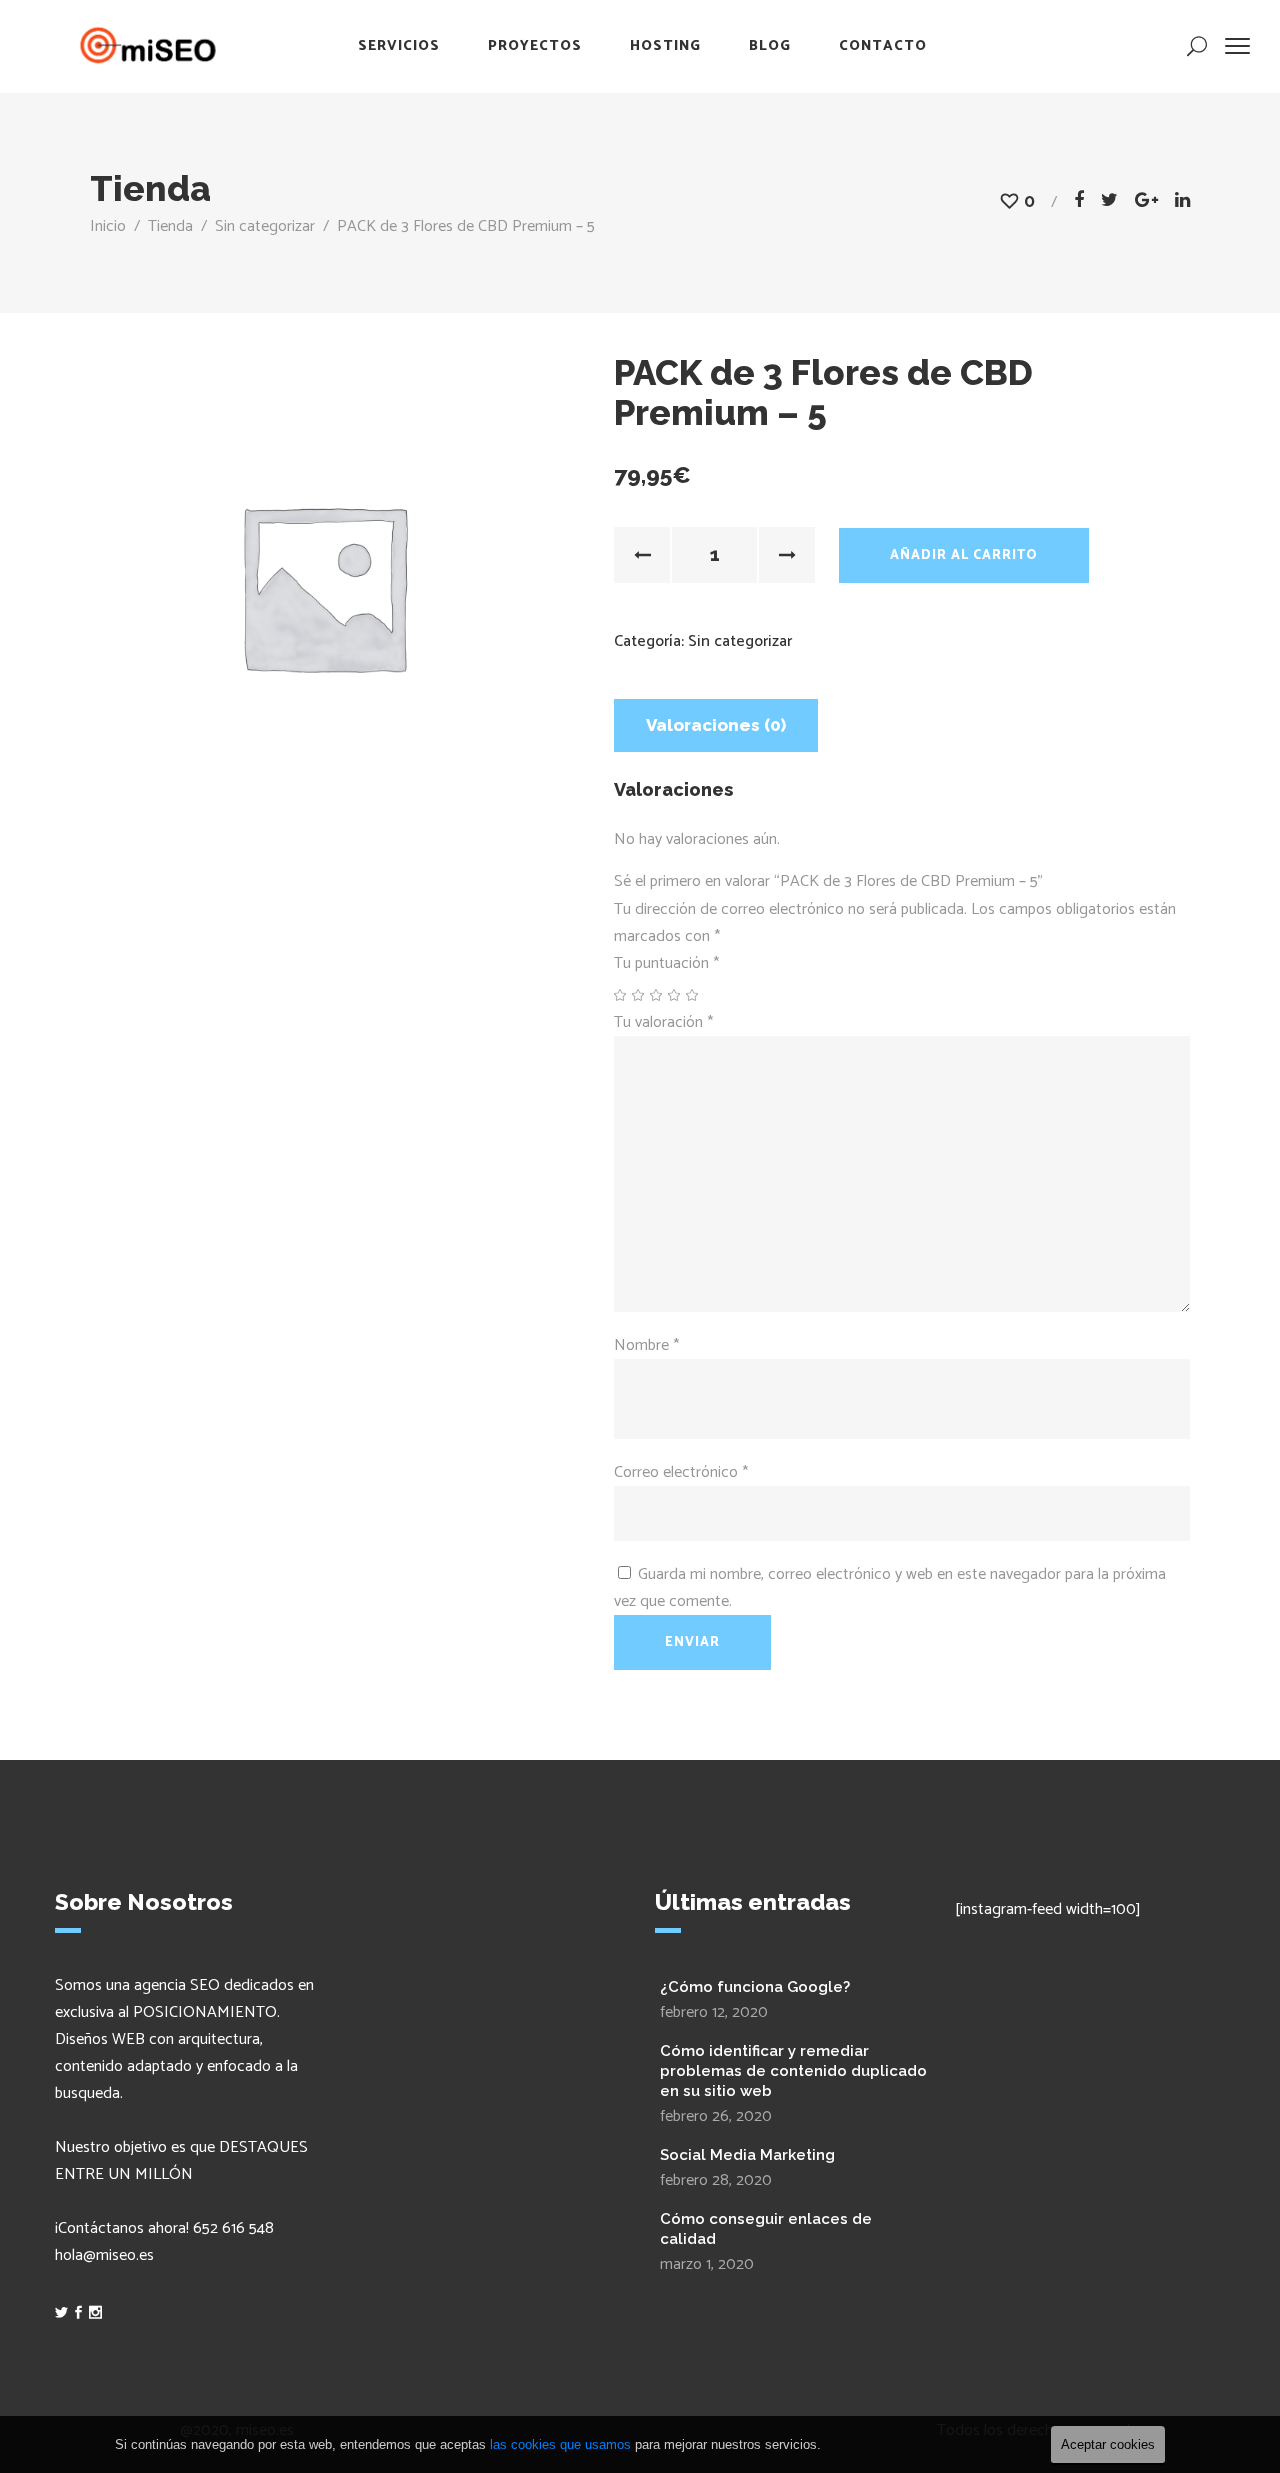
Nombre (646, 1345)
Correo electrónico (681, 1472)
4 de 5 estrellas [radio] (675, 995)
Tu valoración (663, 1022)
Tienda (170, 226)
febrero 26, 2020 (716, 2116)
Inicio (108, 226)
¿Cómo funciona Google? (755, 1987)
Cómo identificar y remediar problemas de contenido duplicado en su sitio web (793, 2071)
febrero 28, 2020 (716, 2180)
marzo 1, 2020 (707, 2264)
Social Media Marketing (747, 2155)
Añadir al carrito (964, 555)
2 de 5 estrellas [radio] (639, 995)
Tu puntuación (666, 963)
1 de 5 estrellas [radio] (621, 995)
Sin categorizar (265, 226)
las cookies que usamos (560, 2444)
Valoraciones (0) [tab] (716, 725)
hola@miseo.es (104, 2255)
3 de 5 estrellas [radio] (657, 995)
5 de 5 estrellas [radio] (693, 995)
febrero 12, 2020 (714, 2012)
